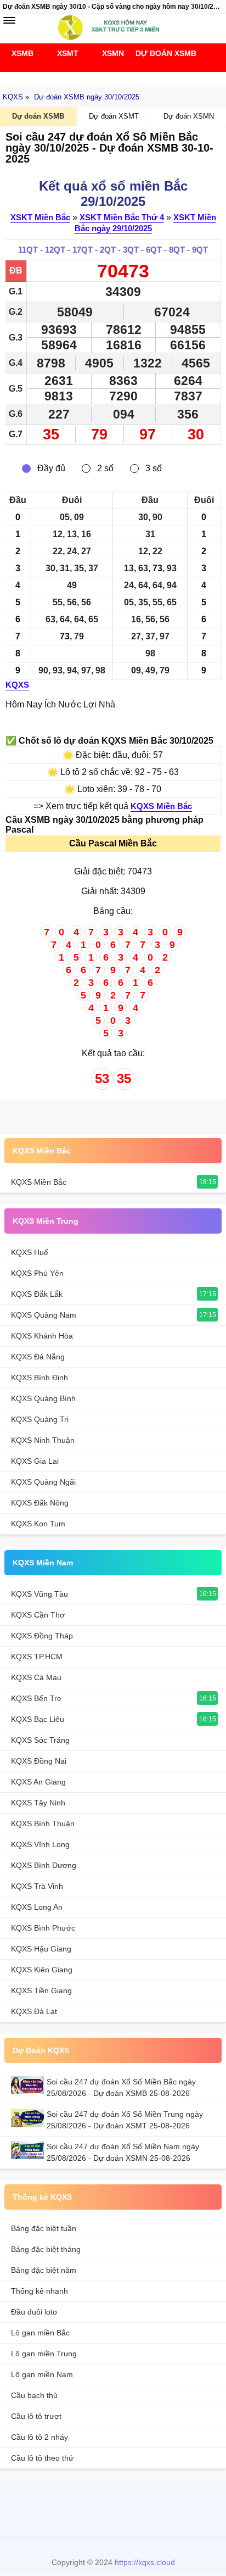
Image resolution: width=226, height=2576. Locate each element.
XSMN (113, 53)
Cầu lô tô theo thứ (42, 2458)
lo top (163, 2509)
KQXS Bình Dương (44, 1865)
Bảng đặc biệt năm (44, 2270)
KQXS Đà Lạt (34, 2011)
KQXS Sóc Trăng (40, 1740)
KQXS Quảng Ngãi (43, 1482)
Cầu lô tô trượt (36, 2416)
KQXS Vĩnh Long (40, 1844)
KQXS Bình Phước (43, 1928)
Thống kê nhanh (39, 2291)
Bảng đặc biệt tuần (44, 2228)
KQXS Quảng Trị (40, 1419)
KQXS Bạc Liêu (38, 1719)
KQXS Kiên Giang (42, 1970)
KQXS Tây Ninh (38, 1803)
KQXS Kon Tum (38, 1524)
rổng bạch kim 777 (110, 2509)
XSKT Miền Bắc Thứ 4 (122, 217)
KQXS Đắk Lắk (37, 1294)
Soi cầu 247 (110, 77)
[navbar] (9, 20)
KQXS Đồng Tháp (42, 1636)
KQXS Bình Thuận (43, 1824)
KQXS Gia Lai (35, 1461)
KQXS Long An (37, 1907)
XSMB (22, 53)
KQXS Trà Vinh (37, 1886)
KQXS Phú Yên (37, 1273)
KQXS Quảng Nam (44, 1315)
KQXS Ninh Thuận (43, 1440)
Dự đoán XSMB (158, 53)
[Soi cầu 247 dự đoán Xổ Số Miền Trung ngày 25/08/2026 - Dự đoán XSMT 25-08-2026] (29, 2118)
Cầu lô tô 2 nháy (39, 2437)
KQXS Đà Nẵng (38, 1357)
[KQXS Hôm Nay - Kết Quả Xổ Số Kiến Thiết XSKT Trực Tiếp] (113, 27)
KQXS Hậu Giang (41, 1949)
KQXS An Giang (38, 1782)
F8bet (57, 2509)
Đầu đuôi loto (34, 2312)
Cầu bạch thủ (34, 2395)
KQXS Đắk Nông (40, 1503)
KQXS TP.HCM (37, 1657)
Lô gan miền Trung (44, 2354)
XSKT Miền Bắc (40, 217)
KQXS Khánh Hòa (42, 1336)
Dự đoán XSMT (114, 116)
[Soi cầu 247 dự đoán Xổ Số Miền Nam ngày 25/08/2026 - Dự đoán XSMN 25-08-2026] (29, 2150)
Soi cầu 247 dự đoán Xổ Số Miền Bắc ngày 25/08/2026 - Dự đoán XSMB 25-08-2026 (121, 2087)
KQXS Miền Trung (46, 1221)
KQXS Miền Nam (43, 1563)
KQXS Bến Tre (36, 1698)
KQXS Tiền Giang (41, 1990)
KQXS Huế (30, 1252)
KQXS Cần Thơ (38, 1615)
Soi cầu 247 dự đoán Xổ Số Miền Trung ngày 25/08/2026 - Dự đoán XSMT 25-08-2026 (125, 2120)
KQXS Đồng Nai (39, 1761)
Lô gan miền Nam (42, 2374)
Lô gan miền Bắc (40, 2333)
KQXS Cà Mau (36, 1677)
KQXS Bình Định (39, 1378)
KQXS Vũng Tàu (39, 1594)
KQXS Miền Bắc (161, 806)
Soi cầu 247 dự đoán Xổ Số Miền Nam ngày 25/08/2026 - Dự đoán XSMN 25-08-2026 (123, 2152)
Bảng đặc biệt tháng (46, 2249)
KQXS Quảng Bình (43, 1398)
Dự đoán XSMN (189, 116)
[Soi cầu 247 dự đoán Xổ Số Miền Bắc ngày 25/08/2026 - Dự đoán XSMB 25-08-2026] (29, 2085)
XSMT (68, 53)
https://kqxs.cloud (145, 2562)
